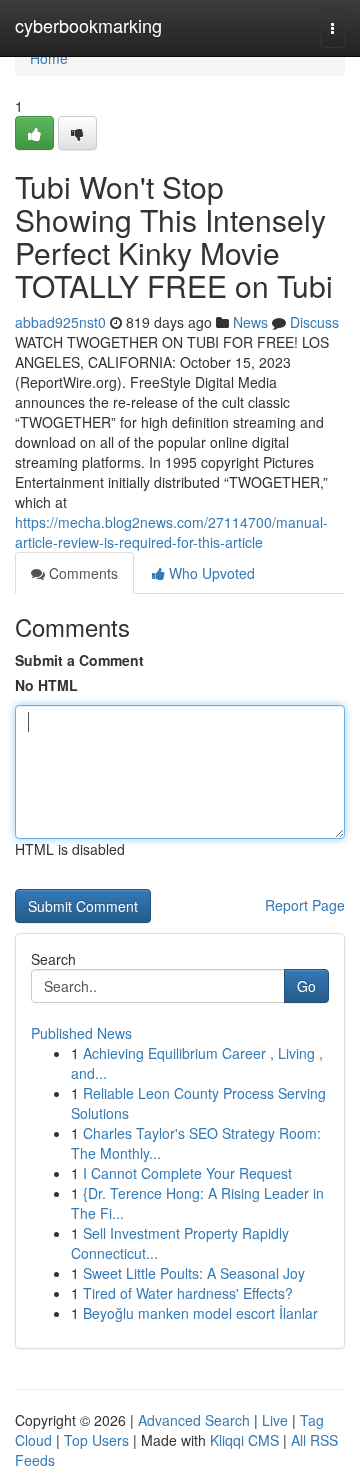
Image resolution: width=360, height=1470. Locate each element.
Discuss (314, 322)
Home (49, 58)
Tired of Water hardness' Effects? (188, 1293)
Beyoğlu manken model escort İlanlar (200, 1313)
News (250, 322)
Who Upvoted (210, 573)
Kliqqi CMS (244, 1440)
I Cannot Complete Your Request (187, 1173)
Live (275, 1420)
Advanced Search (194, 1420)
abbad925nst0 (60, 322)
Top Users (96, 1440)
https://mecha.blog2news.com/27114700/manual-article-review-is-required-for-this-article (171, 532)
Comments (81, 573)
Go (306, 986)
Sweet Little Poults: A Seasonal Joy (194, 1273)
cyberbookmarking (88, 25)
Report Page (305, 905)
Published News (81, 1033)
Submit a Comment (79, 660)
